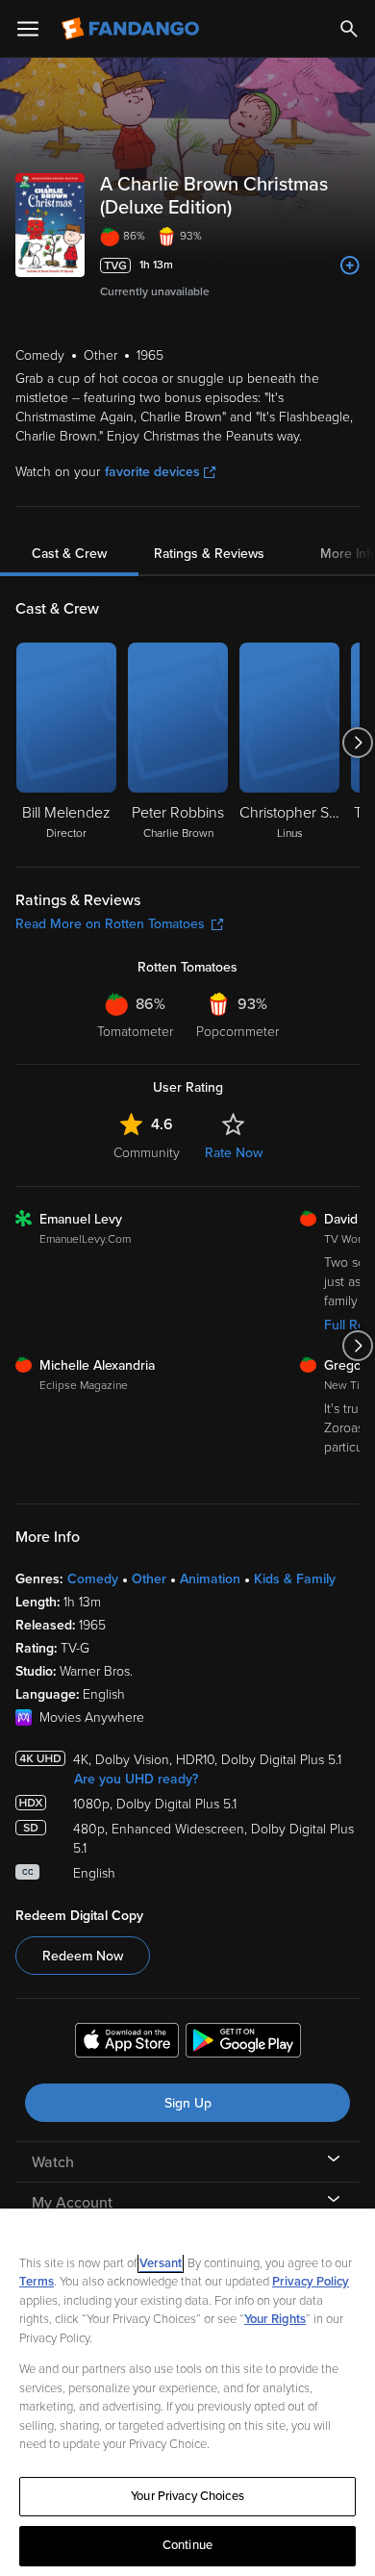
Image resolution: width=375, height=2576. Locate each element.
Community (147, 1153)
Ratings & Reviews (209, 554)
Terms (37, 2282)
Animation (210, 1579)
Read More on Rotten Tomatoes (110, 924)
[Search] (349, 29)
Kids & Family (295, 1579)
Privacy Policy (311, 2282)
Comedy (93, 1579)
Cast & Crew (69, 554)
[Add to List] (350, 265)
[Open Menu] (28, 29)
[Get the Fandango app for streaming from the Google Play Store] (243, 2043)
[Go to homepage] (132, 29)
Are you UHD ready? (136, 1779)
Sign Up (188, 2103)
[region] (187, 2392)
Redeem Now (83, 1956)
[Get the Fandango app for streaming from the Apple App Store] (127, 2043)
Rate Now (234, 1153)
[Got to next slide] (357, 743)
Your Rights (275, 2319)
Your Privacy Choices (187, 2496)
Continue (187, 2545)
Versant (161, 2263)
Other (149, 1579)
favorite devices (152, 472)
